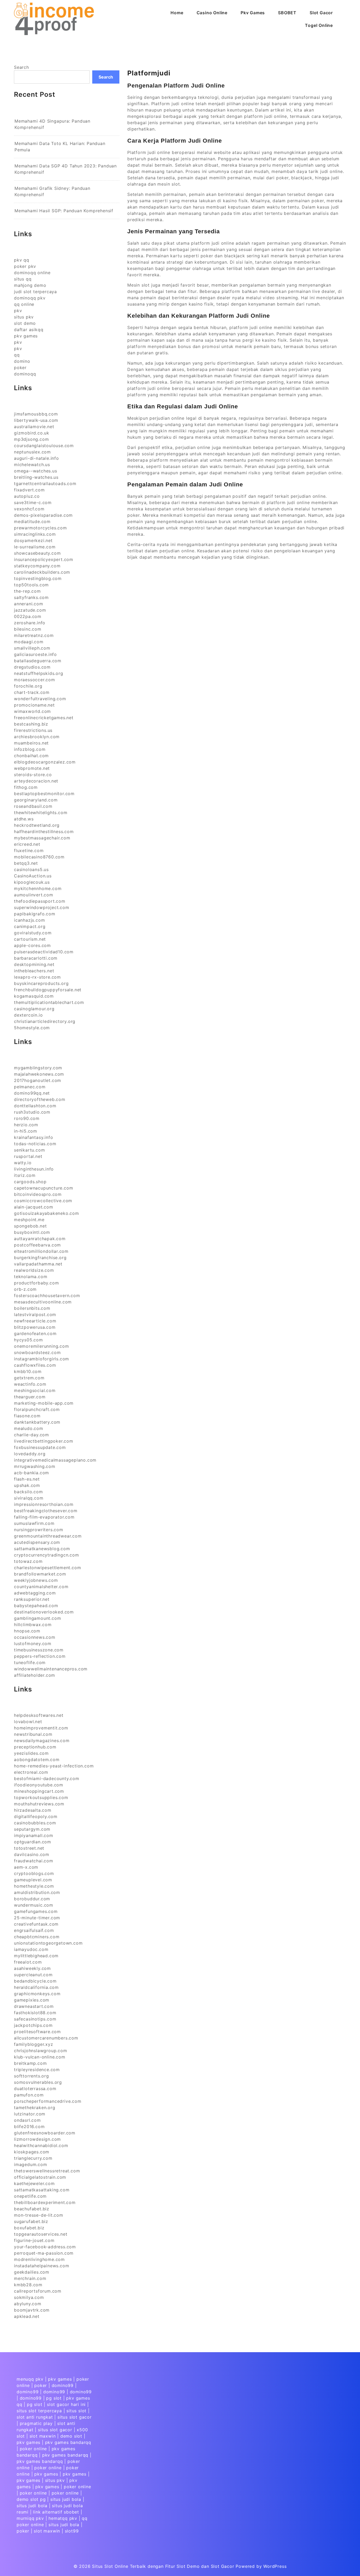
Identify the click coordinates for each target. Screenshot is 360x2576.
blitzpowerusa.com (35, 1327)
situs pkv (24, 317)
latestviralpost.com (35, 1314)
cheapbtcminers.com (37, 1937)
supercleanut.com (33, 1975)
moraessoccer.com (35, 680)
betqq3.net (26, 863)
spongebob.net (30, 1226)
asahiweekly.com (32, 1968)
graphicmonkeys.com (37, 1994)
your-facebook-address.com (45, 2247)
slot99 (72, 2531)
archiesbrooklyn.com (37, 737)
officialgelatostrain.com (40, 2177)
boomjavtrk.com (32, 2310)
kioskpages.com (32, 2152)
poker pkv (25, 266)
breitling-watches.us (36, 477)
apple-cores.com (32, 945)
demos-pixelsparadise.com (43, 515)
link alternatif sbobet (56, 2512)
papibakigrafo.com (35, 914)
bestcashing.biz (31, 724)
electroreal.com (31, 1772)
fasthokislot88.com (35, 2013)
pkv (18, 311)
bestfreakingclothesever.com (46, 1511)
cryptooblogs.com (34, 1873)
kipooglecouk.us (32, 882)
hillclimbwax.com (33, 1625)
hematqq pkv (63, 2518)
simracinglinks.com (35, 534)
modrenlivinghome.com (39, 2259)
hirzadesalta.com (33, 1810)
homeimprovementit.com (41, 1728)
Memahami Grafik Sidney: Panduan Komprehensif (52, 191)
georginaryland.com (36, 800)
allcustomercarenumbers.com (46, 2038)
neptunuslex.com (32, 452)
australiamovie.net (34, 427)
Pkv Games (253, 13)
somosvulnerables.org (38, 2082)
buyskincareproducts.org (41, 983)
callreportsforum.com (38, 2291)
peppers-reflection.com (40, 1656)
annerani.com (29, 604)
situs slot (76, 2411)
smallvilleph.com (32, 648)
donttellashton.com (35, 1106)
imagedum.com (31, 2164)
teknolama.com (31, 1277)
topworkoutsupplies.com (41, 1797)
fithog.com (26, 787)
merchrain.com (30, 2278)
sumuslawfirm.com (34, 1523)
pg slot (54, 2398)
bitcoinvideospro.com (38, 1194)
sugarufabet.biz (31, 2221)
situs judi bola (66, 2499)
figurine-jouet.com (34, 2240)
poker (20, 368)
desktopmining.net (34, 964)
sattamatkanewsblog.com (42, 1549)
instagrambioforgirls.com (42, 1359)
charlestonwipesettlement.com (47, 1568)
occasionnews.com (35, 1637)
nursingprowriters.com (39, 1530)
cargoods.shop (30, 1182)
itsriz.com (25, 1175)
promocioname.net (34, 705)
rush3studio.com (32, 1112)
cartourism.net (30, 939)
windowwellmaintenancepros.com (51, 1669)
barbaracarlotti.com (36, 958)
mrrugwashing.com (35, 1466)
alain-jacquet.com (34, 1207)
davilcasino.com (32, 1854)
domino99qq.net (32, 1093)
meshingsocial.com (35, 1390)
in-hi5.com (26, 1131)
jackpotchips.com (33, 2025)
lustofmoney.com (33, 1644)
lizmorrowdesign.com (37, 2139)
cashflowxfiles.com (35, 1365)
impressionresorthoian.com (44, 1504)
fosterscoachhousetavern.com (47, 1296)
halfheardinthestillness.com (44, 832)
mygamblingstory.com (38, 1068)
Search (21, 67)
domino (22, 361)
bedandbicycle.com (35, 1981)
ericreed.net (27, 844)
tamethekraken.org (35, 2108)
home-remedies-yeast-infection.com (54, 1766)
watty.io (23, 1163)
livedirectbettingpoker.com (44, 1441)
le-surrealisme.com (35, 547)
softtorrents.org (31, 2076)
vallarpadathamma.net (38, 1264)
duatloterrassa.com (35, 2089)
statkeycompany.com (37, 566)
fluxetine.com (29, 850)
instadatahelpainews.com (42, 2266)
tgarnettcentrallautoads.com (45, 484)
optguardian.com (33, 1842)
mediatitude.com (32, 521)
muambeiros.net (31, 743)
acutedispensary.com (37, 1542)
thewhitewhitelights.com (41, 813)
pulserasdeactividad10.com (44, 952)
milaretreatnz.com (34, 635)
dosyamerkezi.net (33, 540)
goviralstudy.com (33, 933)
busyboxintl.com (32, 1232)
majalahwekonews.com (39, 1074)
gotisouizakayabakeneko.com (47, 1213)
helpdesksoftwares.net (39, 1715)
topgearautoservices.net (41, 2234)
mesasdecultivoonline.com (43, 1302)
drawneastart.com (34, 2006)
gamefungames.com (36, 1911)
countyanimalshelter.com (41, 1587)
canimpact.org (30, 926)
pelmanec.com (30, 1087)
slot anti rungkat (35, 2417)
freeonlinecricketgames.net (44, 718)
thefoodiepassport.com (40, 901)
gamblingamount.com (37, 1618)
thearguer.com (30, 1397)
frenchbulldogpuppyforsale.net (48, 990)
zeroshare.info (30, 623)
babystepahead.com (36, 1606)
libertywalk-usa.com (36, 420)
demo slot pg (31, 2499)
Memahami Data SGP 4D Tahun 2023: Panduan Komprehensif (66, 169)
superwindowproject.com (42, 907)
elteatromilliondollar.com (41, 1251)
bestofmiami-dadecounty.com (47, 1778)
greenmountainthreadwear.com (48, 1536)
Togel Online (319, 25)
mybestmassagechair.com (42, 838)
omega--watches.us (36, 471)
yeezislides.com (31, 1753)
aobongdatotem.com (37, 1760)
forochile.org (28, 686)
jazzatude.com (30, 610)
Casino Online (212, 13)
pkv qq (22, 260)
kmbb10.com (28, 1371)
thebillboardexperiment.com (45, 2202)
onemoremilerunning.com (42, 1346)
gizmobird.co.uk (32, 433)
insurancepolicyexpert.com (44, 559)
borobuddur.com (32, 1899)
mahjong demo (30, 285)
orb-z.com (25, 1289)
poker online (33, 2449)
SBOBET (287, 13)
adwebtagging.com (35, 1593)
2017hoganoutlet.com (38, 1080)
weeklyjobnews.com (36, 1580)
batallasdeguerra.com (38, 661)
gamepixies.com (32, 2000)
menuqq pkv (30, 2379)
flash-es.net (27, 1479)
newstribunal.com (33, 1734)
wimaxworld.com (32, 711)
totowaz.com (28, 1561)
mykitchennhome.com (38, 888)
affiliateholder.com (35, 1675)
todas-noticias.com (35, 1144)
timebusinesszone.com (39, 1650)
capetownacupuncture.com (43, 1188)
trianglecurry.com (33, 2158)
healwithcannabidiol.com (41, 2145)
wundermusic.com (34, 1905)
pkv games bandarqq (68, 2442)
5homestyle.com (32, 1028)
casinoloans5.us (31, 869)
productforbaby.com (36, 1283)
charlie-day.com (31, 1435)
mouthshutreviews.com (39, 1804)
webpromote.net (32, 768)
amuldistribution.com (37, 1892)
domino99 (63, 2385)
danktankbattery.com (37, 1422)
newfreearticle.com (35, 1321)
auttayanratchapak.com (40, 1239)
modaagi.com (29, 642)
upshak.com (27, 1485)
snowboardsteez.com (37, 1352)
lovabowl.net (28, 1722)
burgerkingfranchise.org (40, 1258)
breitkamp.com (30, 2063)
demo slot (71, 2436)
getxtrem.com (29, 1378)
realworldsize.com (34, 1270)
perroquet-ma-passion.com (44, 2253)
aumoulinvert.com (34, 895)
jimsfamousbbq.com (36, 414)
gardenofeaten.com (35, 1333)
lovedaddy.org (30, 1454)
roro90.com (27, 1118)
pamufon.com (29, 2095)
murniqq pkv (30, 2518)
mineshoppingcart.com (39, 1791)
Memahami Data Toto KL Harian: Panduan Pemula (60, 147)
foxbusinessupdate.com (40, 1447)
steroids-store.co (33, 775)
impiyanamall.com (34, 1835)
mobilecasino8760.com (39, 857)
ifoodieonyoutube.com (39, 1785)
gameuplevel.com (33, 1880)
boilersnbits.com (32, 1308)
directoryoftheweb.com (40, 1099)
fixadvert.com (29, 490)
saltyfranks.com (31, 597)
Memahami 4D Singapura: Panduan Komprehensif (52, 124)
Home (177, 13)
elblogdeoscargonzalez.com (45, 762)
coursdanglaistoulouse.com (44, 446)
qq (17, 355)
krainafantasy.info (33, 1137)
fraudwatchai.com (34, 1861)
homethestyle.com (34, 1886)
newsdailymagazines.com (42, 1741)
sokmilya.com (29, 2297)
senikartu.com (29, 1150)
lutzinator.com (30, 2114)
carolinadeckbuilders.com (42, 572)
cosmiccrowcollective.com (43, 1201)
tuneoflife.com (30, 1662)
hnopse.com (27, 1631)
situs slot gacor (75, 2417)
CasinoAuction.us (33, 876)
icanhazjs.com (29, 920)
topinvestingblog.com (38, 578)
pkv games (26, 336)
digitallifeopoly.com (36, 1816)
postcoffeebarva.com (37, 1245)
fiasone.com (27, 1416)
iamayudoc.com (31, 1949)
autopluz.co (27, 496)
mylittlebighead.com (36, 1956)
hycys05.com (28, 1340)
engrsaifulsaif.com (34, 1930)
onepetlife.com (30, 2196)
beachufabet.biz (32, 2209)
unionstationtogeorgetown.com (48, 1943)
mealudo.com (29, 1428)
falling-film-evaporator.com (44, 1517)
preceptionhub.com (35, 1747)
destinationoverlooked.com (44, 1612)
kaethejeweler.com (34, 2183)
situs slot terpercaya (39, 2411)
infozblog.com (30, 749)
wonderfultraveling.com (40, 699)
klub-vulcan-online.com (40, 2057)
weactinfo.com (30, 1384)
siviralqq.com (29, 1498)
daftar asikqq (29, 330)
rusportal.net (28, 1156)
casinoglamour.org (34, 1009)
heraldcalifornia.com (36, 1987)
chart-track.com (32, 692)
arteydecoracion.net (36, 781)
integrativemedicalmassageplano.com (55, 1460)
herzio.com (26, 1125)
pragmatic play (36, 2423)
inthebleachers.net (34, 971)
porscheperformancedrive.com (48, 2101)
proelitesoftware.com (37, 2032)
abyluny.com (28, 2304)
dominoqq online (32, 273)
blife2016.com (29, 2126)
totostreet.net (29, 1848)
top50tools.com (31, 585)
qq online (24, 304)
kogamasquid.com (34, 996)
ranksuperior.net (32, 1599)
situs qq (23, 279)
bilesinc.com (28, 629)
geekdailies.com (32, 2272)
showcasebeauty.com (37, 553)
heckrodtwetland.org (37, 825)
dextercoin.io (28, 1015)
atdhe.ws (24, 819)
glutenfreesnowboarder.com (45, 2133)
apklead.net (27, 2316)
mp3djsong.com (31, 439)
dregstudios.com (32, 667)
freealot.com (28, 1962)
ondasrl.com (27, 2120)
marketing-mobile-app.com (44, 1403)
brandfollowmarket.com (40, 1574)
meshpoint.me (29, 1220)
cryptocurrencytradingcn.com (47, 1555)
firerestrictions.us (33, 730)
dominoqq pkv (30, 298)
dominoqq (25, 374)
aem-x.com (26, 1867)
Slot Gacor (321, 13)
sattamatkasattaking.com (42, 2190)
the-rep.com (27, 591)
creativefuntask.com (36, 1924)
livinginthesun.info (34, 1169)
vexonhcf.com (29, 509)
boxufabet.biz (29, 2228)
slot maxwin (43, 2436)
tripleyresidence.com (37, 2070)
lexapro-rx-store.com (37, 977)
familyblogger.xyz (34, 2044)
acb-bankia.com (31, 1473)
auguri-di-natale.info (37, 458)
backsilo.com (28, 1492)
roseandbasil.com (33, 806)
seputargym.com (32, 1829)
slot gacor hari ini (66, 2404)
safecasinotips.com (35, 2019)
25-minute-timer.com (37, 1918)
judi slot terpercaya (35, 292)
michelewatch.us (32, 465)
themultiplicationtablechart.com (49, 1002)
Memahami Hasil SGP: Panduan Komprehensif (64, 211)
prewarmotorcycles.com (40, 528)
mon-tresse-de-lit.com (39, 2215)
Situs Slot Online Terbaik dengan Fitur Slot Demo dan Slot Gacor (163, 2566)
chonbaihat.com (31, 756)
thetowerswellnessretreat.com (47, 2171)
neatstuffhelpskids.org (39, 673)
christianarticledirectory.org (45, 1021)
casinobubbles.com (35, 1823)
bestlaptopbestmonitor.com (44, 794)
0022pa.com (28, 616)
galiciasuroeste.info (35, 654)
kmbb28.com (28, 2285)
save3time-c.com (33, 502)
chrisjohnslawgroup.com (41, 2051)
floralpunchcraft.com (37, 1409)
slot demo (25, 323)
